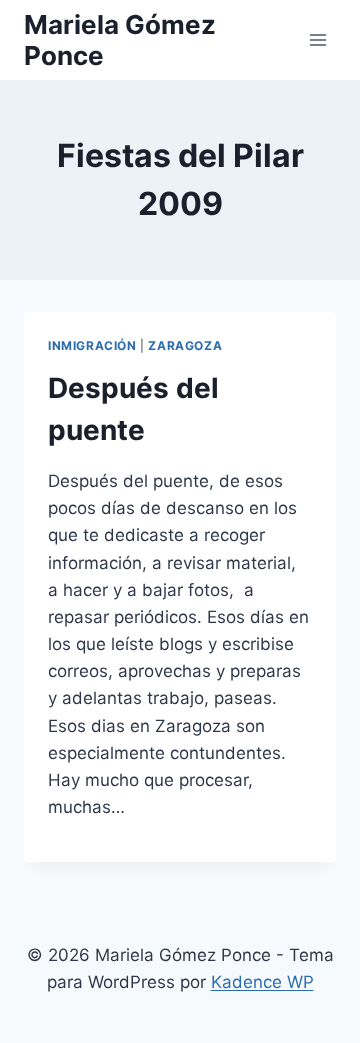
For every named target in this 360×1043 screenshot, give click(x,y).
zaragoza (185, 345)
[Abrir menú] (317, 39)
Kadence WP (262, 982)
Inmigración (92, 345)
